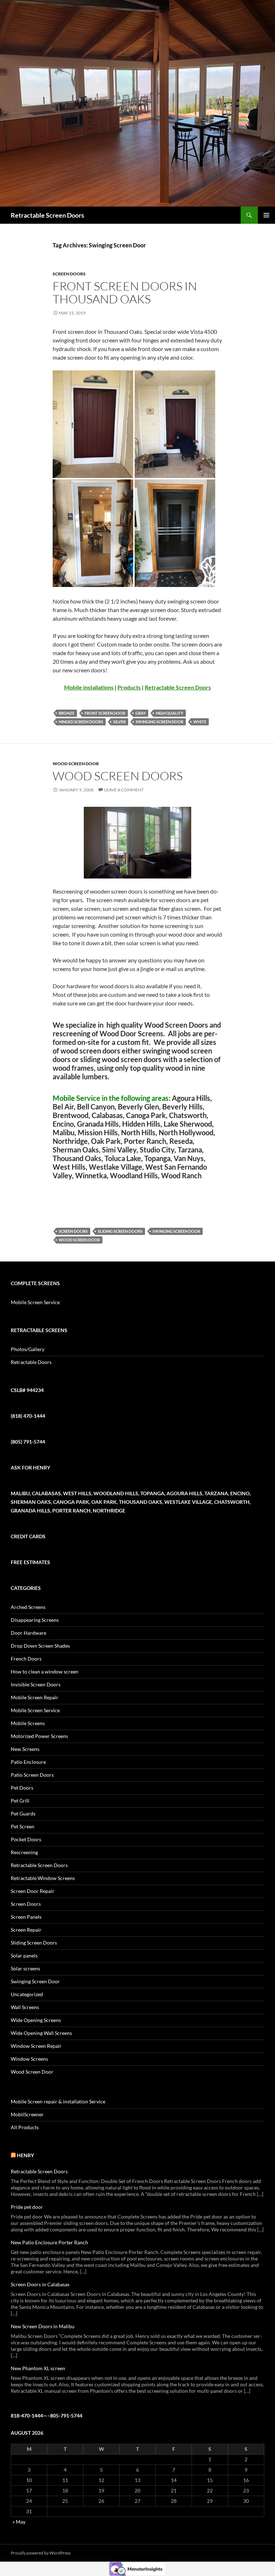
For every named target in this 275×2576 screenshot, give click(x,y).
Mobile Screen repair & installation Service (58, 2101)
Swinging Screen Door (160, 722)
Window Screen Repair (36, 2046)
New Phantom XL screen (38, 2368)
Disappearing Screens (35, 1620)
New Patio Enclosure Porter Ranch (49, 2242)
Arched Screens (28, 1607)
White (200, 722)
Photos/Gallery (28, 1349)
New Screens (25, 1749)
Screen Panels (26, 1917)
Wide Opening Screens (36, 2020)
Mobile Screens (28, 1723)
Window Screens (29, 2059)
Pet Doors (22, 1788)
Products (129, 687)
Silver (119, 722)
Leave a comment (124, 790)
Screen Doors (69, 274)
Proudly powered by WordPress (41, 2553)
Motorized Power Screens (39, 1736)
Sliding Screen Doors (120, 1231)
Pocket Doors (26, 1839)
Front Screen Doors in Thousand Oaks (125, 292)
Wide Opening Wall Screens (41, 2033)
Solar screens (25, 1968)
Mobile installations (89, 687)
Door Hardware (28, 1633)
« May (19, 2522)
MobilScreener (27, 2114)
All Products (25, 2127)
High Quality (170, 713)
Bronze (67, 713)
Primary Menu (266, 215)
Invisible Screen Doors (36, 1684)
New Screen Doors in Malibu (43, 2326)
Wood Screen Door (76, 764)
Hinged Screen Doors (81, 722)
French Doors (26, 1659)
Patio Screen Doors (32, 1775)
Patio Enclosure (28, 1762)
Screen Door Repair (33, 1891)
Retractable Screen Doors (47, 215)
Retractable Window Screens (43, 1878)
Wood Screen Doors (118, 776)
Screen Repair (26, 1930)
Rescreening (24, 1852)
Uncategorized (27, 1994)
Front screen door (105, 713)
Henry (25, 2155)
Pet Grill (20, 1801)
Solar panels (24, 1955)
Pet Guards (23, 1813)
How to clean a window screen (45, 1671)
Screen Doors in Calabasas (40, 2284)
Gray (141, 713)
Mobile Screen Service (35, 1302)
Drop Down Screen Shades (40, 1646)
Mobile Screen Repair (35, 1697)
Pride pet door (27, 2207)
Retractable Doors (31, 1362)
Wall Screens (25, 2007)
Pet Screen (23, 1826)
